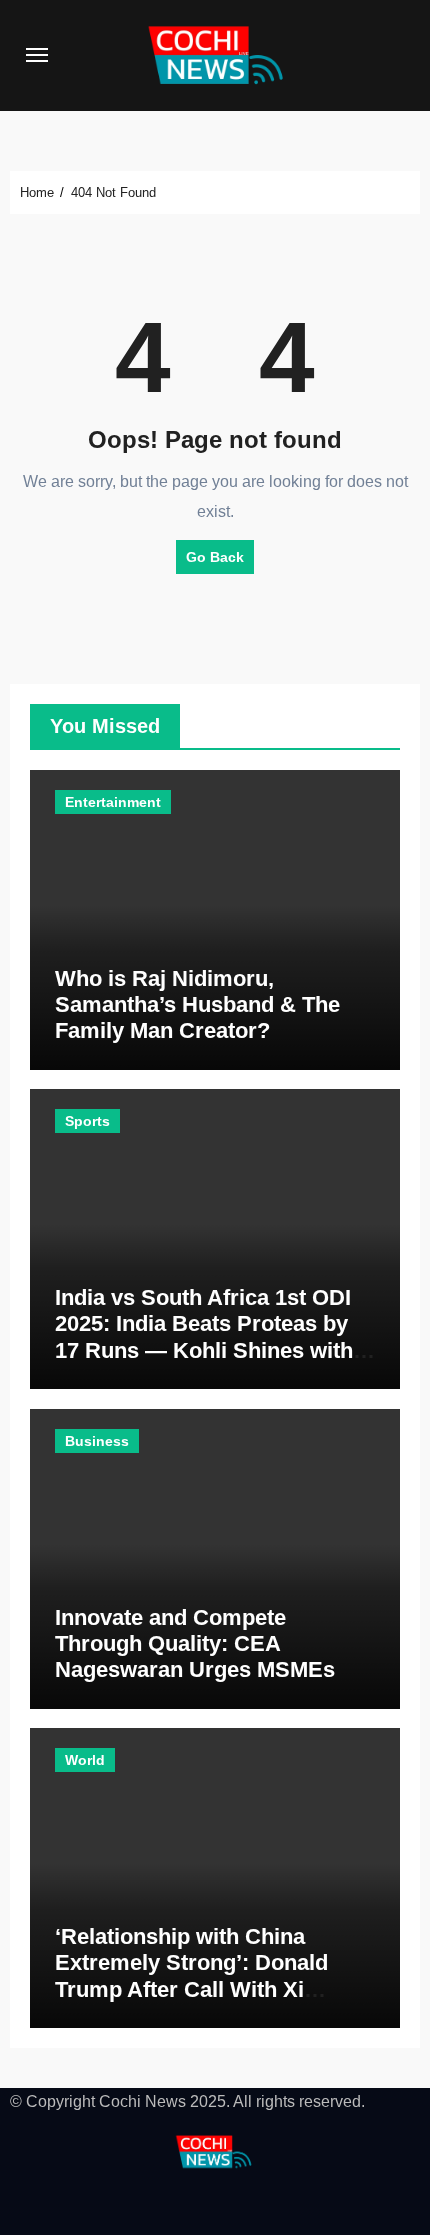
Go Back (215, 557)
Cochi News (142, 2101)
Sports (87, 1121)
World (85, 1760)
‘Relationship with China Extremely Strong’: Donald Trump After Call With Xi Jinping (191, 1976)
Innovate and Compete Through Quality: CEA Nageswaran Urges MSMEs (195, 1644)
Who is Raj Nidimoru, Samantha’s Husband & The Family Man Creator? (197, 1005)
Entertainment (113, 802)
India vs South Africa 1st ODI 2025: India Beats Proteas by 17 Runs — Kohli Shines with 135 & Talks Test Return (204, 1337)
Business (97, 1441)
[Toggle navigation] (37, 55)
